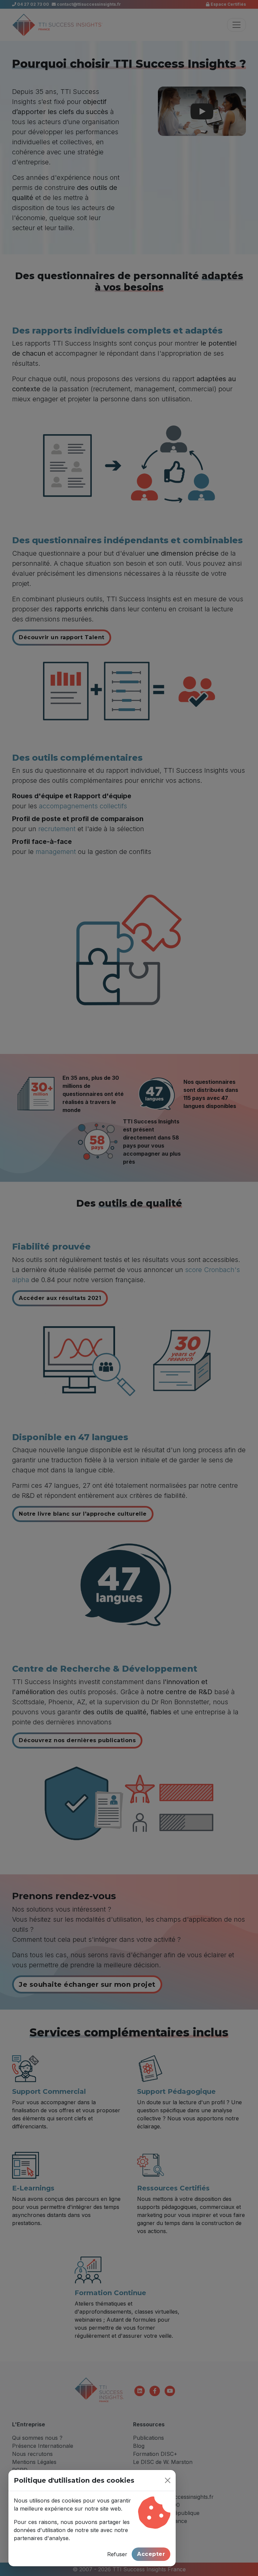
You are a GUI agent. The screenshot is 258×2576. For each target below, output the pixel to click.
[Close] (168, 2480)
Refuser (117, 2554)
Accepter (151, 2554)
